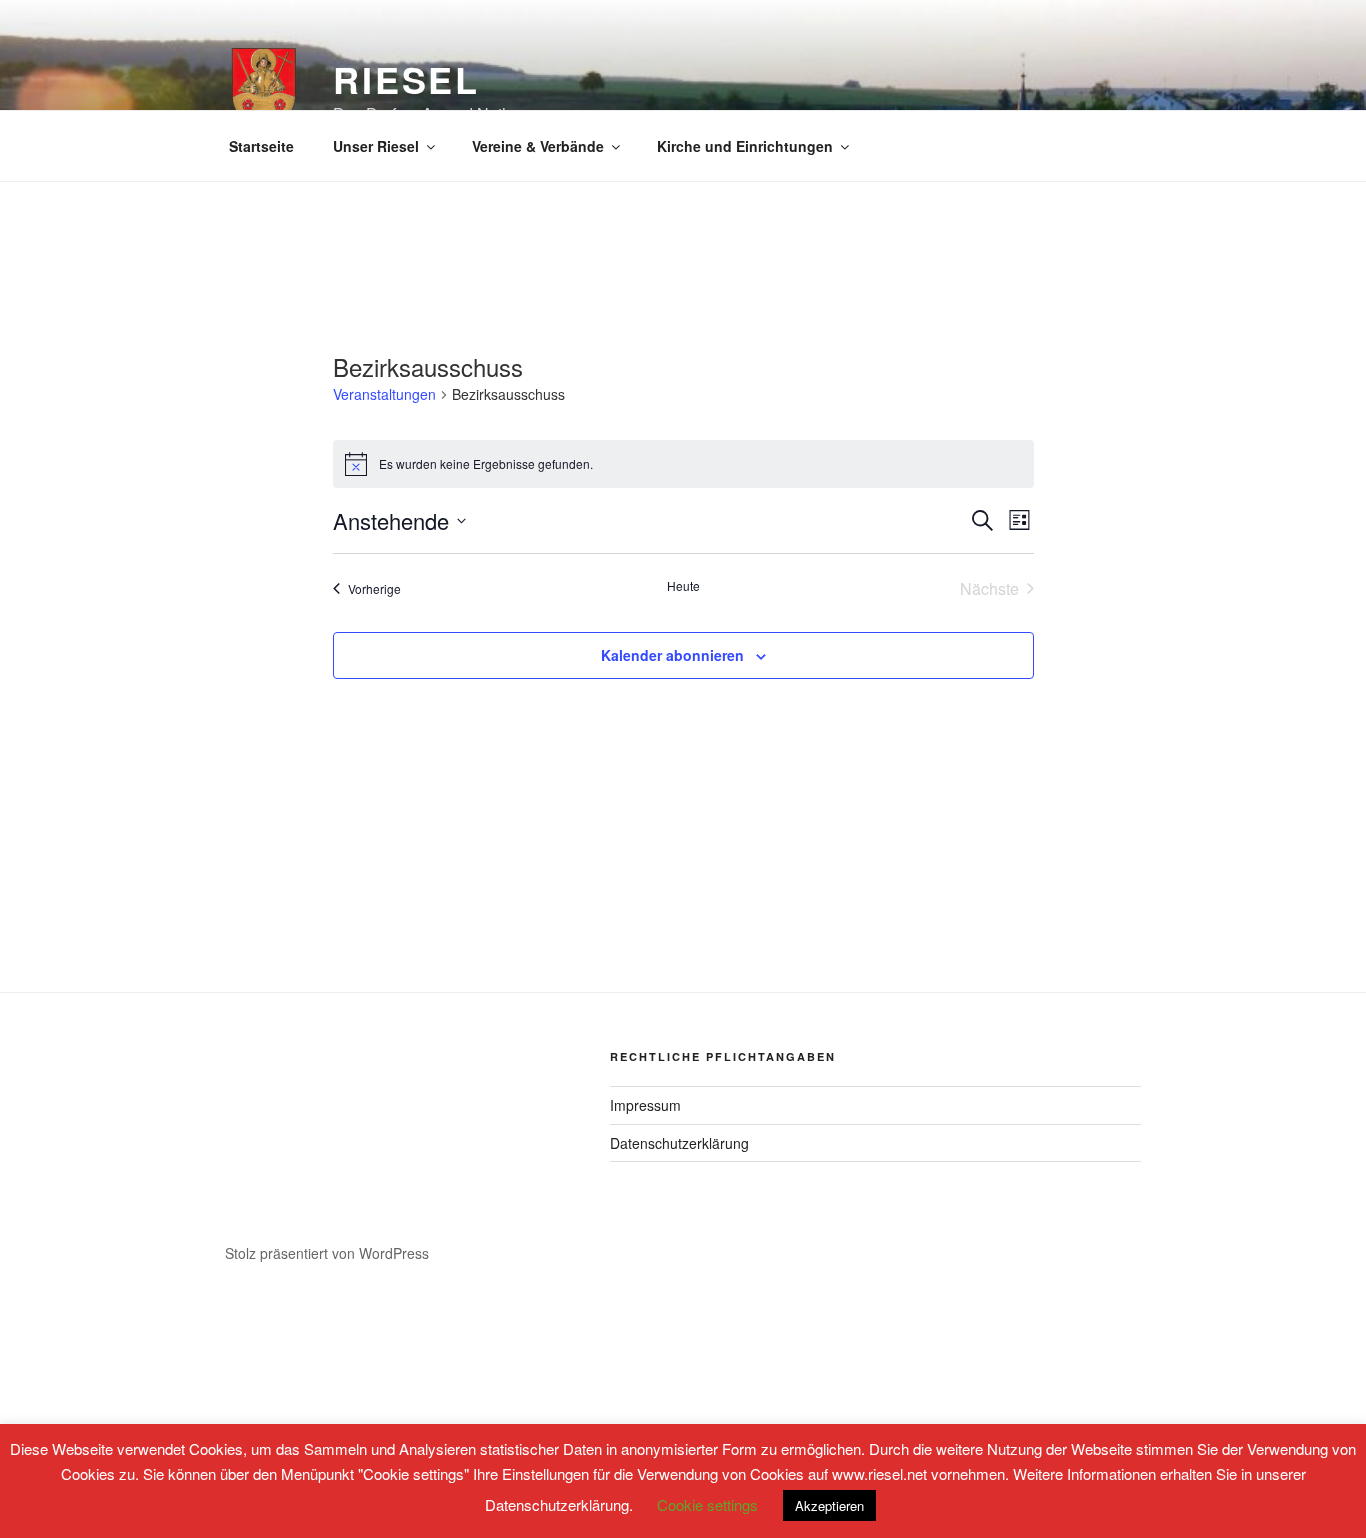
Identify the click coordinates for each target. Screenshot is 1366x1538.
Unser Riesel (376, 146)
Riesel (406, 79)
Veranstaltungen (384, 394)
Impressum (645, 1105)
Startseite (261, 146)
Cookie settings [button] (707, 1504)
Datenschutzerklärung (679, 1143)
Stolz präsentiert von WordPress (327, 1253)
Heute (683, 586)
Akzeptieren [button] (829, 1505)
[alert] (683, 464)
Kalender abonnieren (672, 655)
